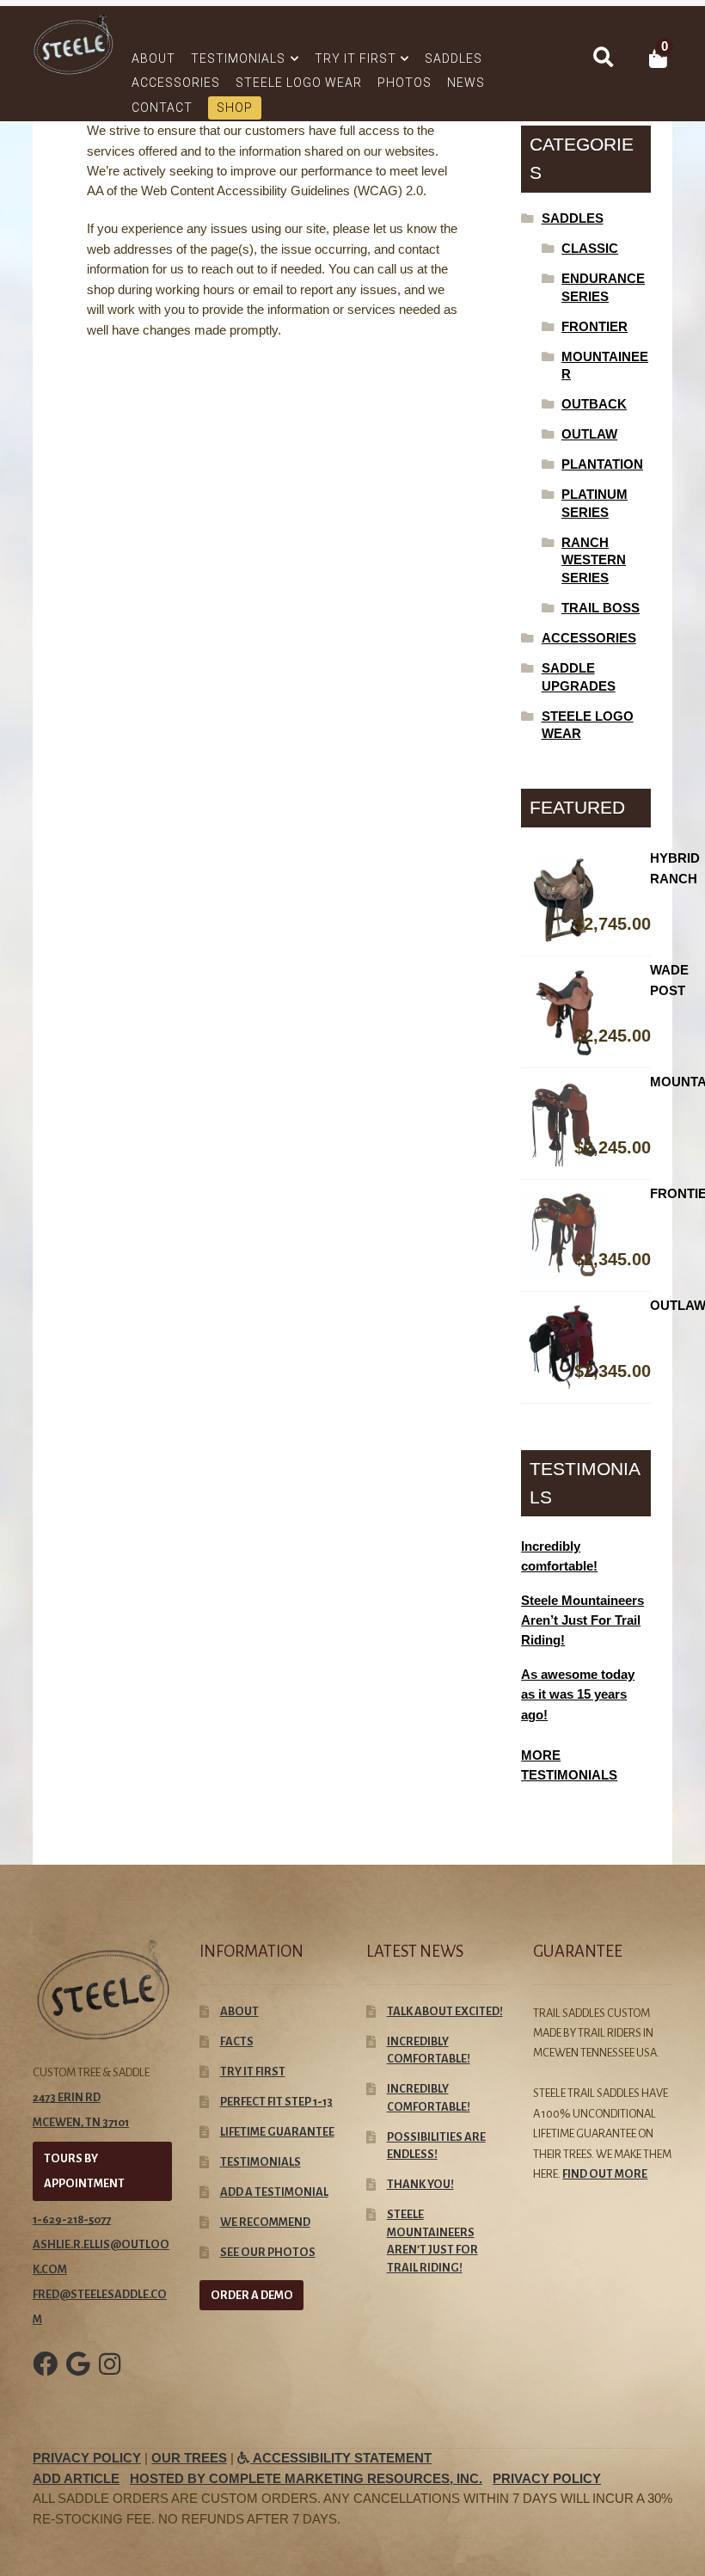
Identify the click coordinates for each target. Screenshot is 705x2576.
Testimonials (238, 58)
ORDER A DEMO (252, 2295)
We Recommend (265, 2222)
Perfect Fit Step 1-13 (276, 2102)
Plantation (602, 464)
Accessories (176, 83)
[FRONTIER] (586, 1235)
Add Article (76, 2479)
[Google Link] (78, 2376)
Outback (594, 404)
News (466, 83)
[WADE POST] (586, 1012)
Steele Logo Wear (299, 83)
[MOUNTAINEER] (586, 1124)
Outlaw (589, 434)
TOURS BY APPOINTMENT (84, 2171)
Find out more (605, 2174)
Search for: (602, 58)
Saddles (454, 58)
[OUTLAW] (586, 1347)
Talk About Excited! (445, 2011)
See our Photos (268, 2252)
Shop (235, 108)
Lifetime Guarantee (277, 2132)
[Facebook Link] (45, 2376)
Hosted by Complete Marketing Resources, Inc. (306, 2479)
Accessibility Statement (341, 2458)
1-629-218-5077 (72, 2219)
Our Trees (189, 2458)
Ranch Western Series (594, 560)
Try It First (356, 58)
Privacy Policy (87, 2458)
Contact (162, 108)
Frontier (595, 327)
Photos (405, 83)
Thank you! (420, 2184)
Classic (590, 249)
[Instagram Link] (110, 2376)
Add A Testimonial (274, 2192)
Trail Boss (601, 608)
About (153, 58)
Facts (237, 2041)
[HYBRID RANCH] (586, 901)
